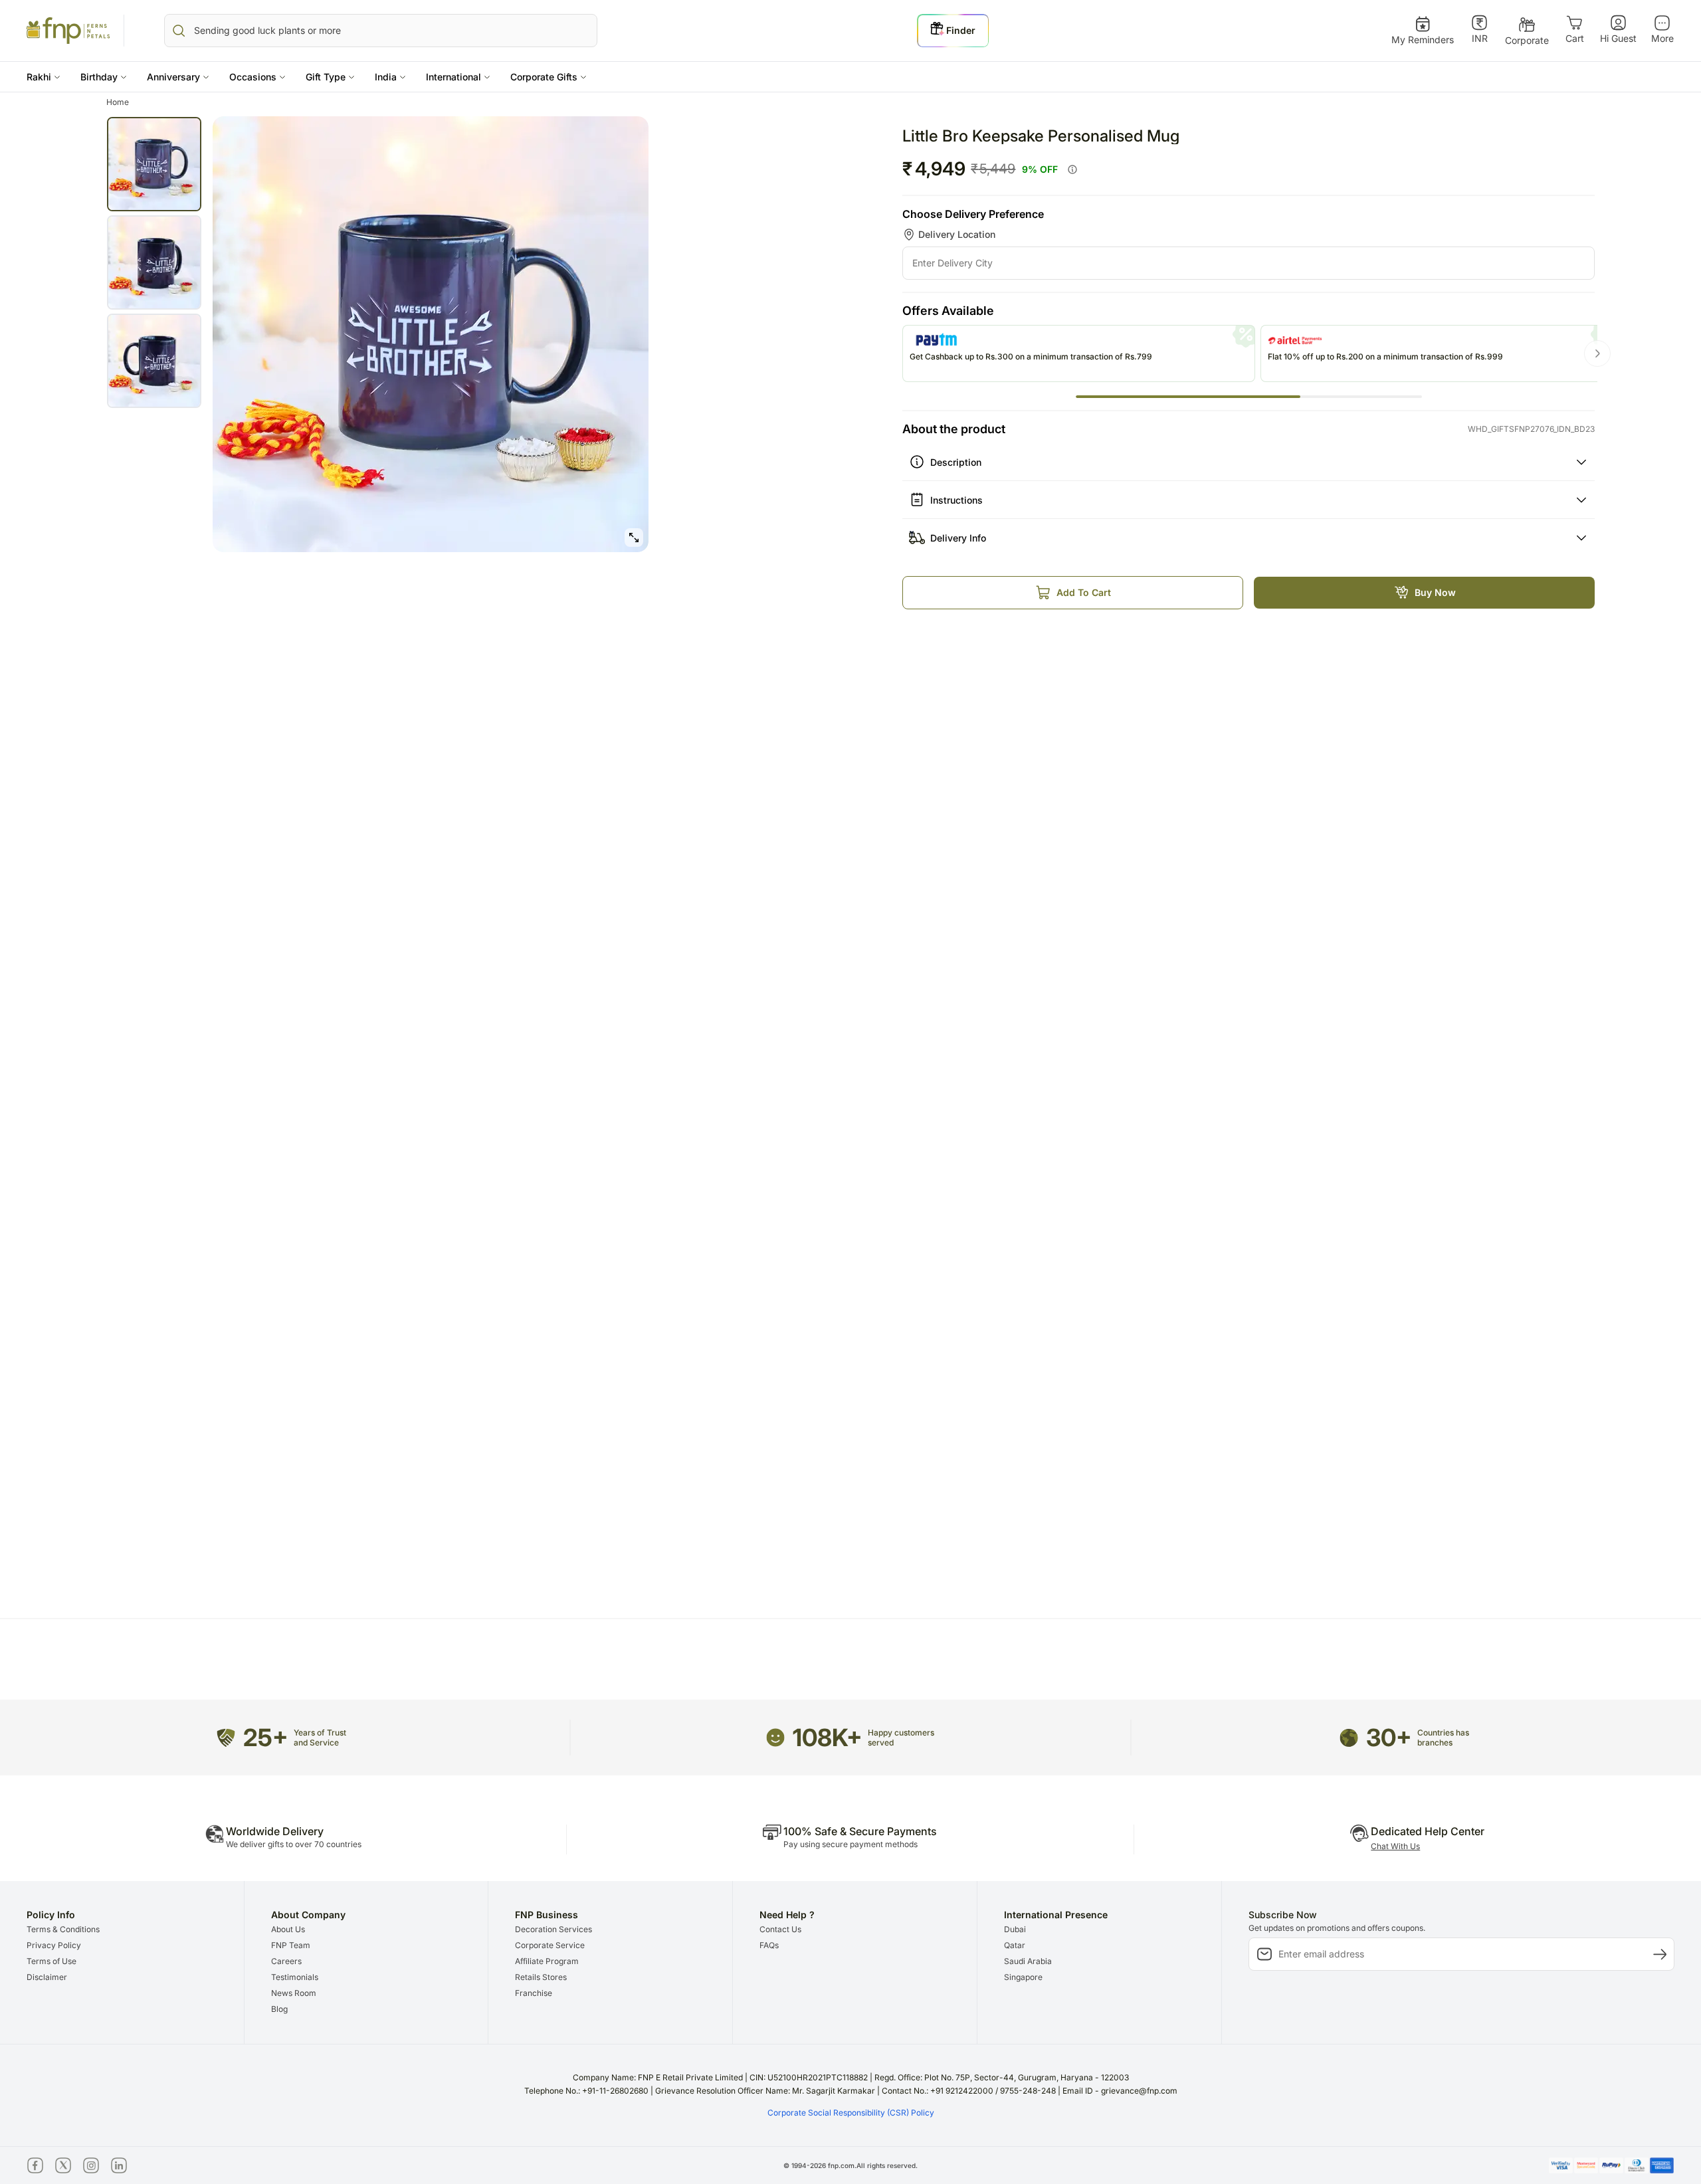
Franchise (534, 1993)
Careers (286, 1961)
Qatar (1015, 1945)
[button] (44, 77)
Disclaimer (47, 1977)
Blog (279, 2009)
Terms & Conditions (63, 1929)
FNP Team (291, 1945)
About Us (288, 1929)
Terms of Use (51, 1961)
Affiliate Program (547, 1961)
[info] (1072, 169)
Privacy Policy (54, 1945)
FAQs (769, 1945)
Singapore (1023, 1977)
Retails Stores (541, 1977)
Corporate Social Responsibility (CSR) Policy (851, 2113)
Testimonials (295, 1977)
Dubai (1015, 1929)
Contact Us (780, 1929)
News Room (294, 1993)
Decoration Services (553, 1929)
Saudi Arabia (1028, 1961)
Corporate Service (550, 1945)
